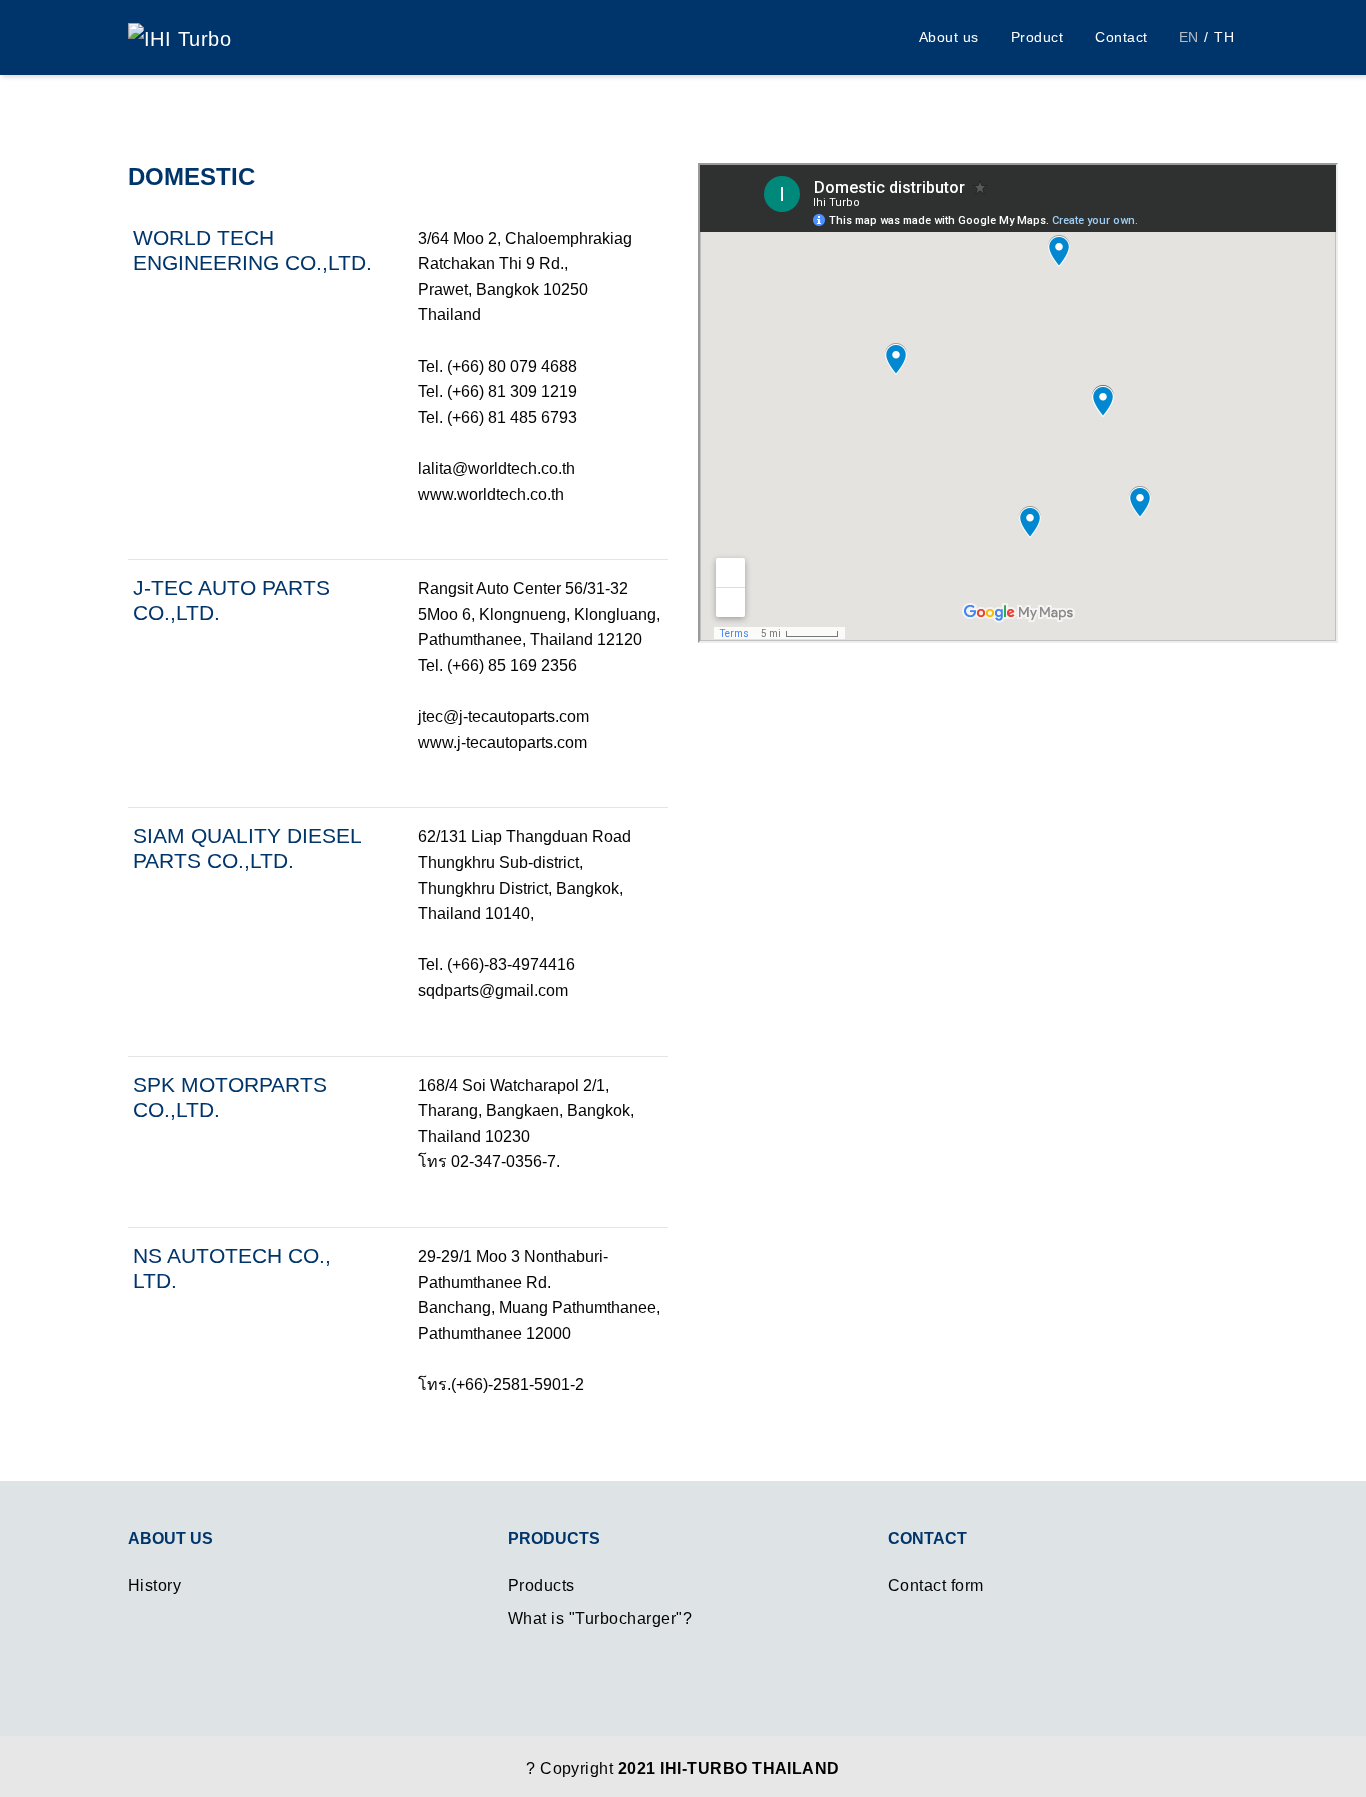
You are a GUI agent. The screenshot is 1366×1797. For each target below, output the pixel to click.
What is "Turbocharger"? (600, 1618)
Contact (1121, 37)
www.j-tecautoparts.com (502, 742)
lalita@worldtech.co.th (496, 468)
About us (949, 37)
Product (1037, 37)
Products (541, 1585)
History (154, 1585)
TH (1224, 37)
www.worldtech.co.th (491, 494)
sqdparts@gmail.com (493, 990)
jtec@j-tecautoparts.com (503, 716)
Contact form (936, 1585)
